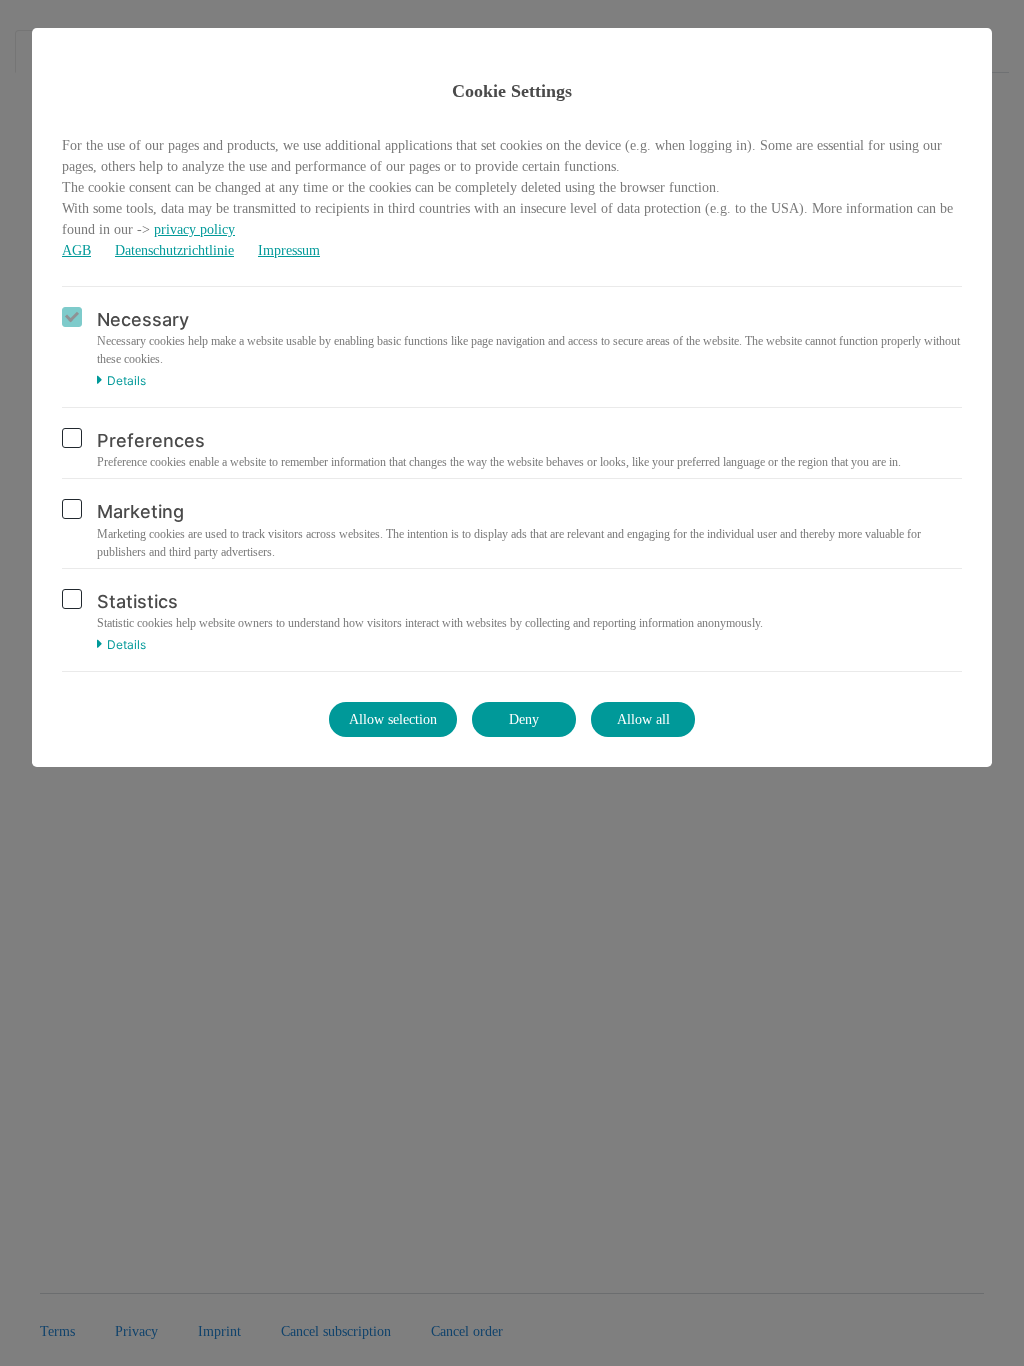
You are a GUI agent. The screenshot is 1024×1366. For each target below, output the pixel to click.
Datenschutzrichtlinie (174, 250)
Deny (524, 719)
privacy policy (194, 229)
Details (126, 381)
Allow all (643, 719)
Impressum (289, 250)
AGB (76, 250)
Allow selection (393, 719)
